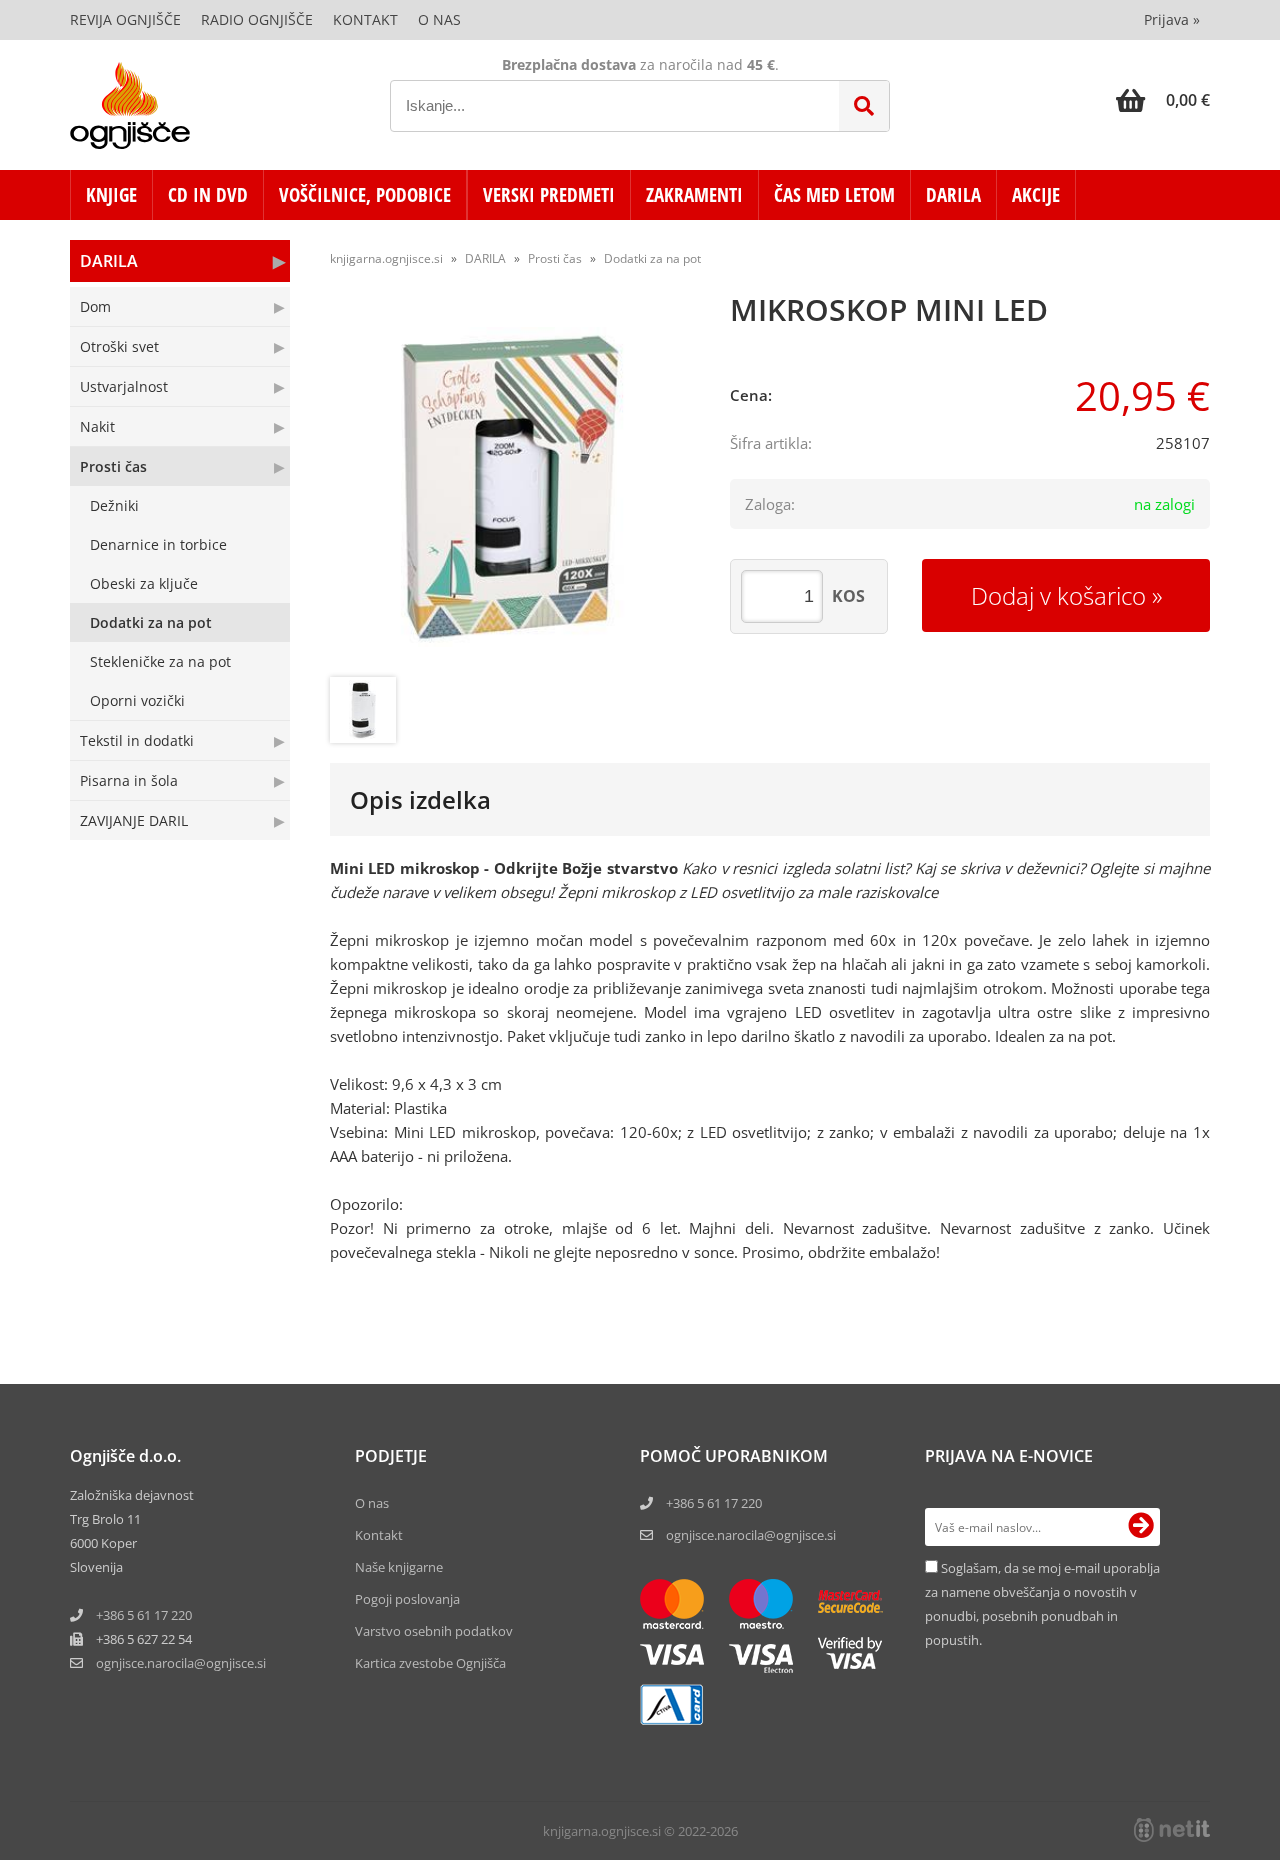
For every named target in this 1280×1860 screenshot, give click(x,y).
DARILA (953, 195)
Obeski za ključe (144, 583)
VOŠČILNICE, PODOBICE (365, 195)
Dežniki (114, 505)
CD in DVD (208, 195)
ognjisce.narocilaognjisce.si (181, 1663)
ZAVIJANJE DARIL (134, 820)
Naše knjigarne (399, 1567)
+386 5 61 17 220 (144, 1615)
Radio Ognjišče (257, 19)
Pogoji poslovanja (407, 1599)
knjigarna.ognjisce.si (386, 258)
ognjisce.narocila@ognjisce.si (751, 1535)
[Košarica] (1163, 100)
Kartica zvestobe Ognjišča (430, 1663)
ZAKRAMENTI (694, 195)
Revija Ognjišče (125, 19)
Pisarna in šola (129, 780)
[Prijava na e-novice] (1141, 1527)
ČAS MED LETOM (834, 195)
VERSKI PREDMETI (549, 195)
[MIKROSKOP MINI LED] (510, 487)
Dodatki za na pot (151, 622)
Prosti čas (113, 466)
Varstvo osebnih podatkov (434, 1631)
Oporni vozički (137, 700)
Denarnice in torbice (158, 544)
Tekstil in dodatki (137, 740)
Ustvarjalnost (124, 386)
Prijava (1172, 19)
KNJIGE (111, 195)
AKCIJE (1036, 195)
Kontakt (365, 19)
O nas (439, 19)
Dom (95, 306)
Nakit (97, 426)
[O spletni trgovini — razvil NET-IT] (1172, 1830)
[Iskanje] (864, 106)
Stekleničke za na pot (160, 661)
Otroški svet (119, 346)
